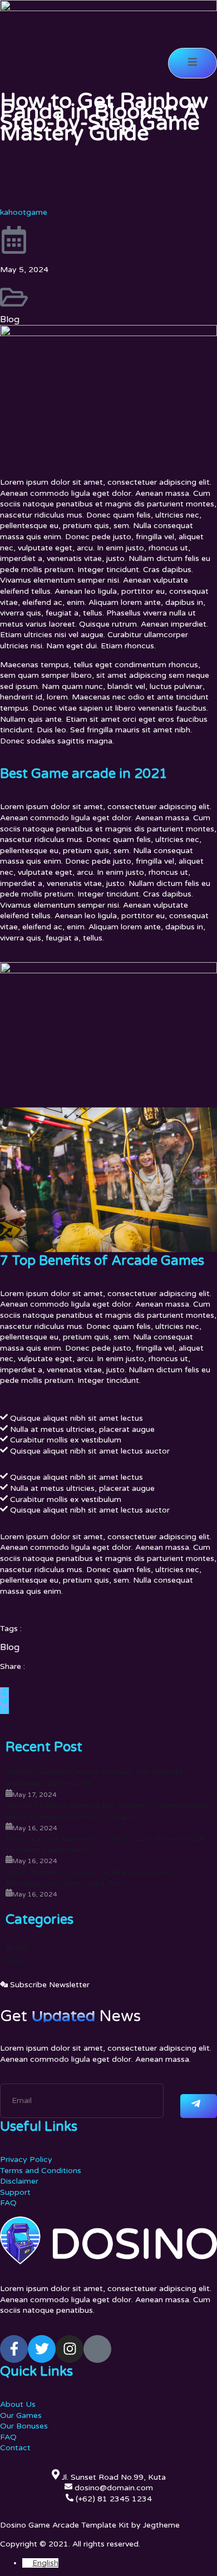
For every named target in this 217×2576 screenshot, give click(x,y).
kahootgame (24, 212)
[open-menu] (193, 63)
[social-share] (4, 1692)
